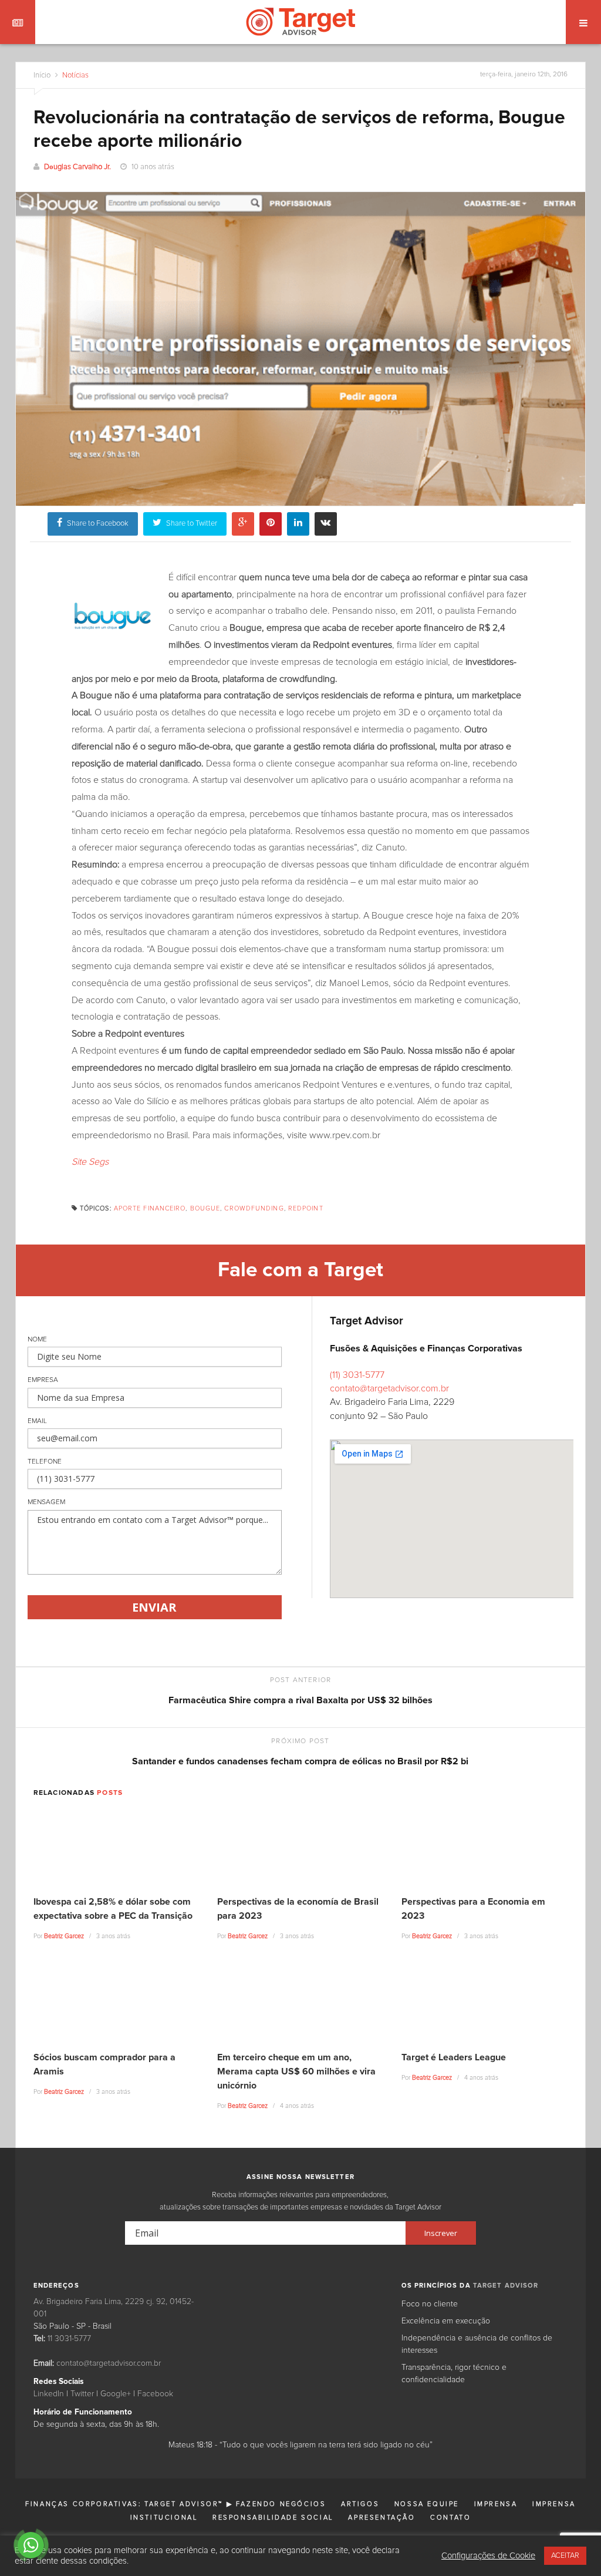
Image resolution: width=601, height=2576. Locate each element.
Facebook (155, 2394)
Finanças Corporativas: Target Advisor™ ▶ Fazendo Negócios (175, 2504)
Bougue (205, 1208)
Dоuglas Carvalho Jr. (77, 167)
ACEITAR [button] (565, 2556)
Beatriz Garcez (64, 1936)
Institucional (164, 2518)
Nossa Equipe (427, 2504)
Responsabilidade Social (273, 2518)
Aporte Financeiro (150, 1208)
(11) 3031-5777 (357, 1375)
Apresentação (381, 2518)
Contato (450, 2518)
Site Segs (90, 1162)
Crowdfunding (254, 1208)
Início (42, 75)
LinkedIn (49, 2394)
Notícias (75, 75)
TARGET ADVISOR (506, 2286)
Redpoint (306, 1208)
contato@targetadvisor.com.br (389, 1388)
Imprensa (496, 2504)
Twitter (82, 2394)
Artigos (360, 2504)
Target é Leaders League (454, 2057)
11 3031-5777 (69, 2339)
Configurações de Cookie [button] (488, 2556)
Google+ (116, 2394)
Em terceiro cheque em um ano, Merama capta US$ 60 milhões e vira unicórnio (296, 2071)
